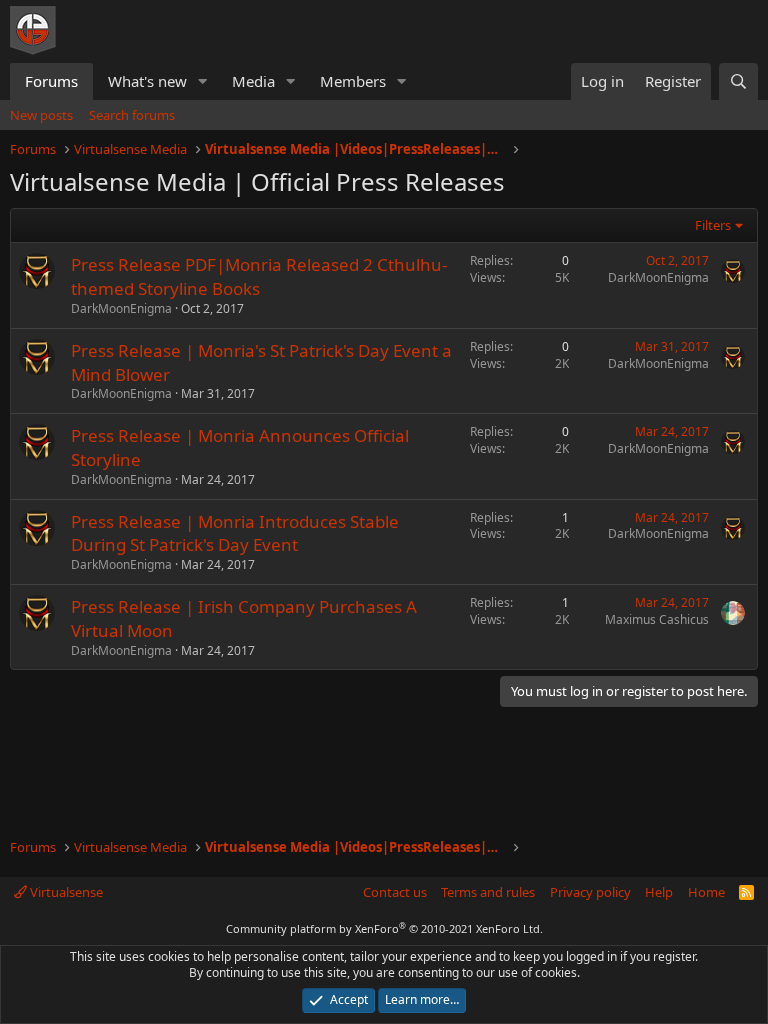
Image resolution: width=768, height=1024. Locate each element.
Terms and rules (488, 892)
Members (353, 81)
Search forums (132, 115)
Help (659, 892)
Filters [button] (713, 225)
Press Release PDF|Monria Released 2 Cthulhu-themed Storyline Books (259, 276)
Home (706, 892)
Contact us (395, 892)
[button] (203, 81)
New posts (41, 115)
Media (253, 81)
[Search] (738, 81)
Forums (51, 81)
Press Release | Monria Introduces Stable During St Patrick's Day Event (235, 533)
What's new (147, 81)
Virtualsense (65, 892)
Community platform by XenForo (384, 928)
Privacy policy (590, 892)
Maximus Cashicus (657, 619)
